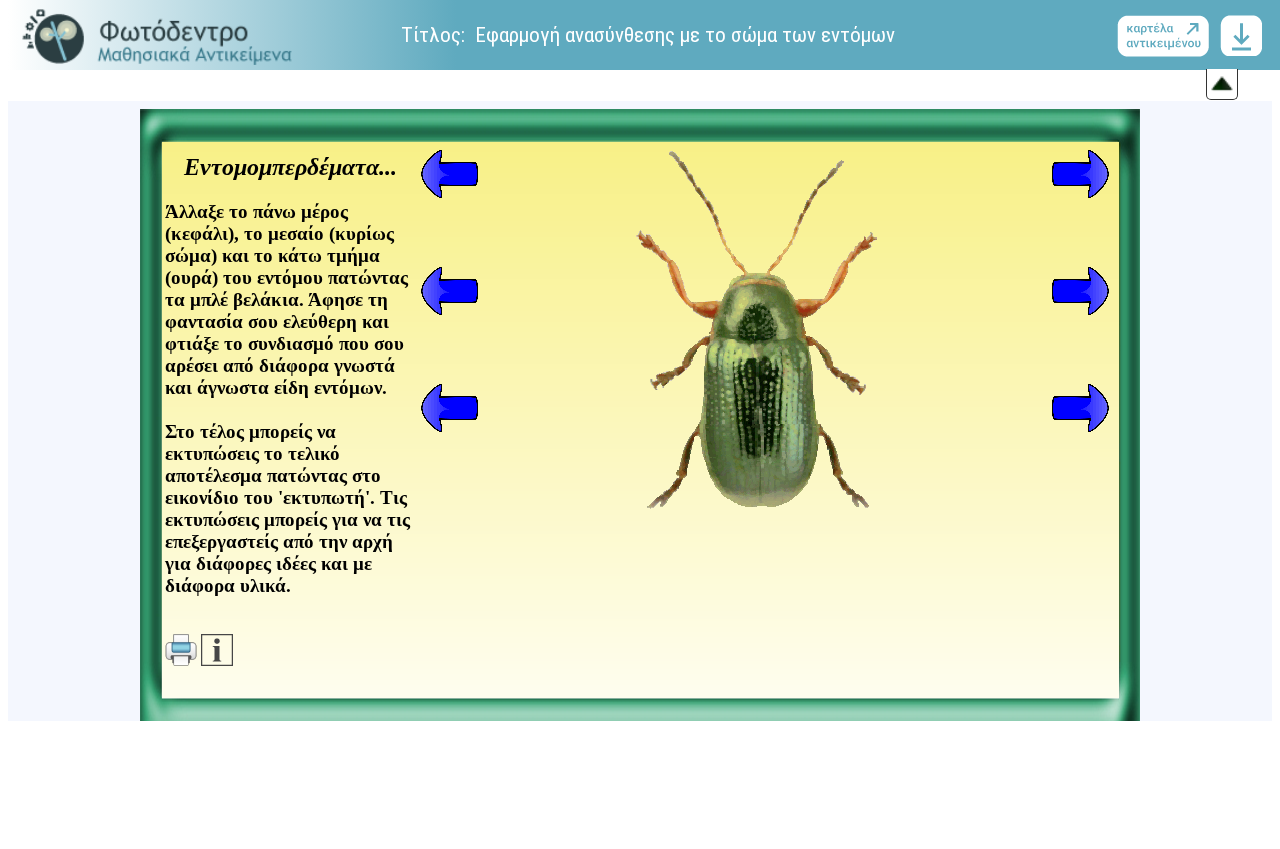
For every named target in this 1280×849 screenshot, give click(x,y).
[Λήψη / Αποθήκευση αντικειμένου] (1241, 35)
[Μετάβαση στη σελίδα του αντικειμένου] (1167, 35)
